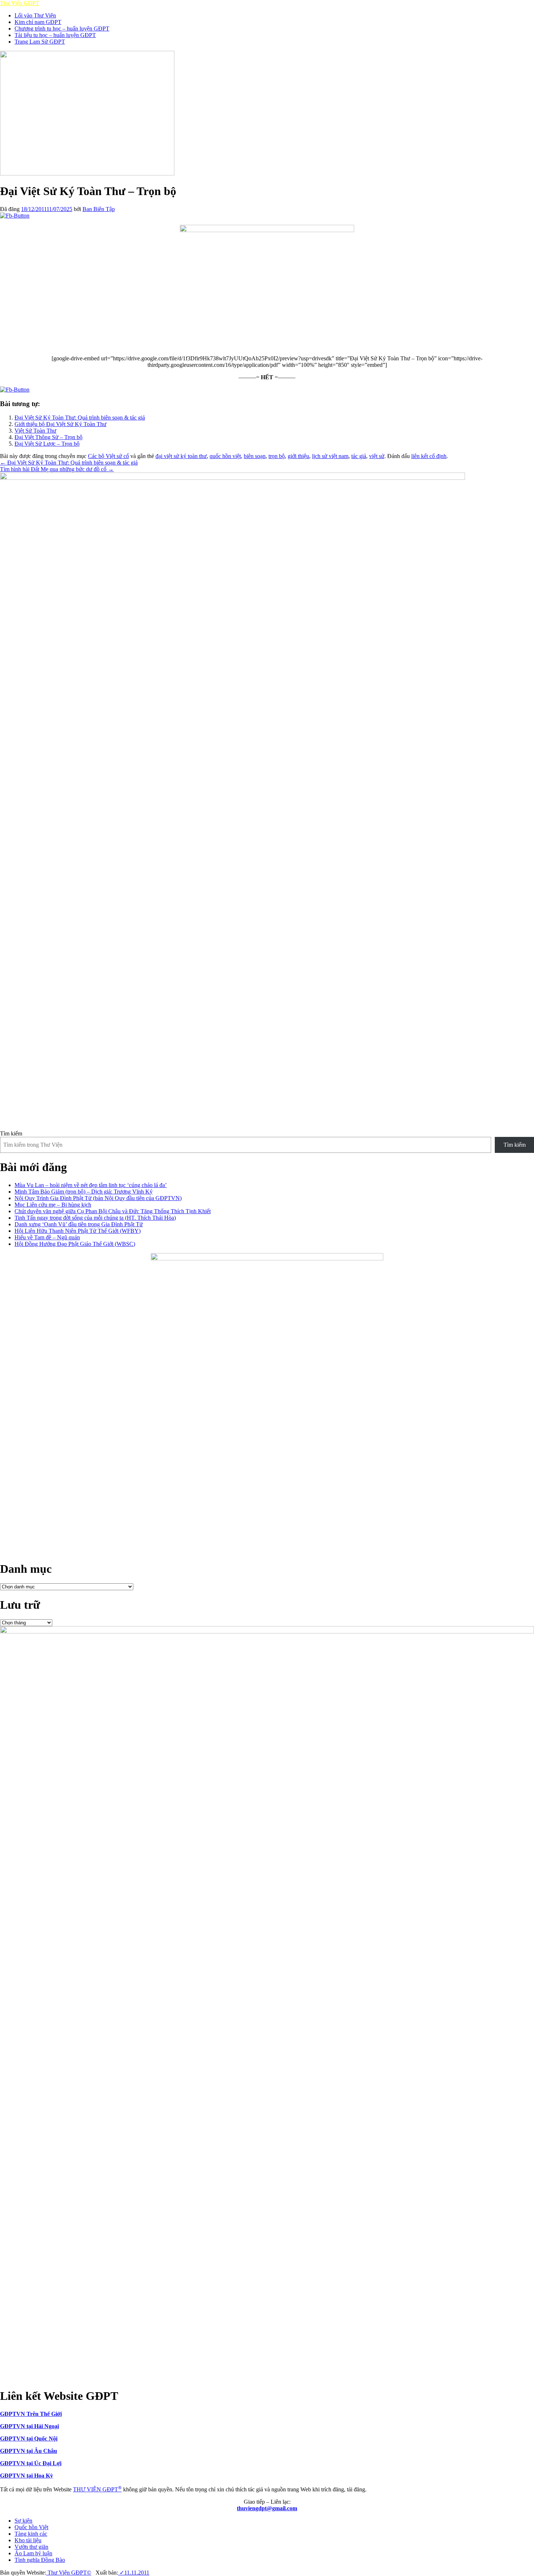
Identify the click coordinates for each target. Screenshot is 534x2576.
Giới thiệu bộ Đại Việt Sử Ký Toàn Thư (60, 424)
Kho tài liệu (28, 2540)
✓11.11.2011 (134, 2573)
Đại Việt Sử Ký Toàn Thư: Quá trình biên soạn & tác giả (80, 418)
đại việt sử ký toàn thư (181, 456)
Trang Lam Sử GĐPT (40, 42)
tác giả (359, 456)
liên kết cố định (429, 456)
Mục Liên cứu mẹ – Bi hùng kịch (53, 1205)
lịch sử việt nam (330, 456)
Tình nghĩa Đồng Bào (40, 2560)
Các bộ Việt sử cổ (108, 456)
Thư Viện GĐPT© (69, 2573)
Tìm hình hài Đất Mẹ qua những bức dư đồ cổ (57, 469)
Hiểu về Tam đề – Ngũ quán (47, 1237)
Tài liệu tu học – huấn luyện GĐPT (55, 35)
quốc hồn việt (225, 456)
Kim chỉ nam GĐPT (38, 22)
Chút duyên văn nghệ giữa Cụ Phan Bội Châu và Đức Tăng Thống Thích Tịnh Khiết (113, 1211)
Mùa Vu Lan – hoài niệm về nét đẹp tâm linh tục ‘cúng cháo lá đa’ (91, 1185)
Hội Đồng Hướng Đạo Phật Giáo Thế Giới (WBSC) (75, 1244)
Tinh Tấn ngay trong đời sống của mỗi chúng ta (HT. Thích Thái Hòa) (95, 1218)
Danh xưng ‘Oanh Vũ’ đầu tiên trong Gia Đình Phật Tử (79, 1224)
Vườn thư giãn (31, 2547)
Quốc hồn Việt (31, 2527)
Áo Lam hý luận (33, 2553)
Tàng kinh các (31, 2534)
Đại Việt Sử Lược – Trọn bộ (47, 444)
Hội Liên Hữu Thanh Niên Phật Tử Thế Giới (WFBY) (78, 1231)
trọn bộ (277, 456)
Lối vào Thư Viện (35, 15)
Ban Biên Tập (99, 209)
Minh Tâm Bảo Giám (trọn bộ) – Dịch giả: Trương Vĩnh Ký (84, 1192)
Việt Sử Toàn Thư (35, 431)
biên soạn (255, 456)
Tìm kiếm (11, 1133)
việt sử (377, 456)
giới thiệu (298, 456)
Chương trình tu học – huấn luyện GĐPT (62, 29)
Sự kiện (23, 2521)
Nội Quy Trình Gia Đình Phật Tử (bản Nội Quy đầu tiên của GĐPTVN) (98, 1198)
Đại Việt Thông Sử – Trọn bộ (48, 437)
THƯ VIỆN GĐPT (97, 2489)
